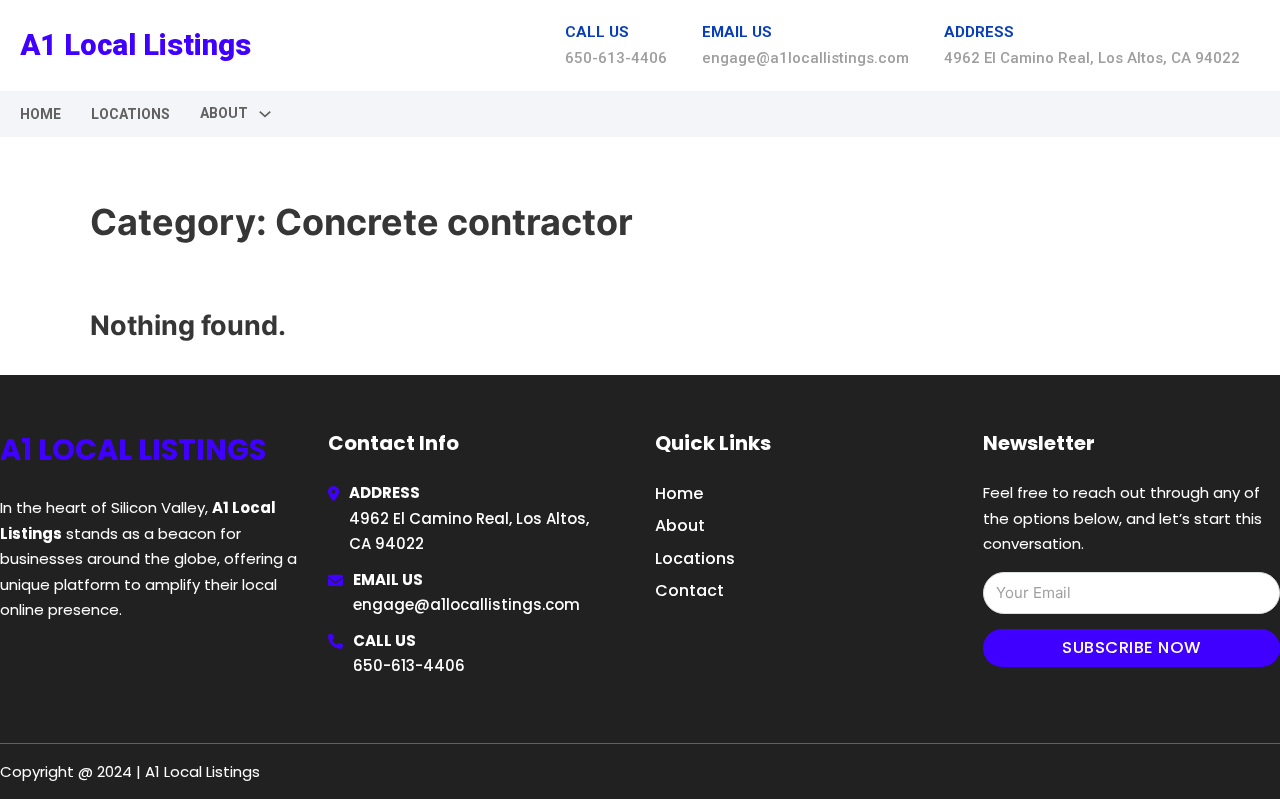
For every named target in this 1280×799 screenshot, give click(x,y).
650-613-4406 (409, 665)
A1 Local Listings (135, 45)
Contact (689, 590)
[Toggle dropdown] (265, 114)
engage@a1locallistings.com (466, 604)
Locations (130, 114)
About (680, 525)
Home (40, 114)
